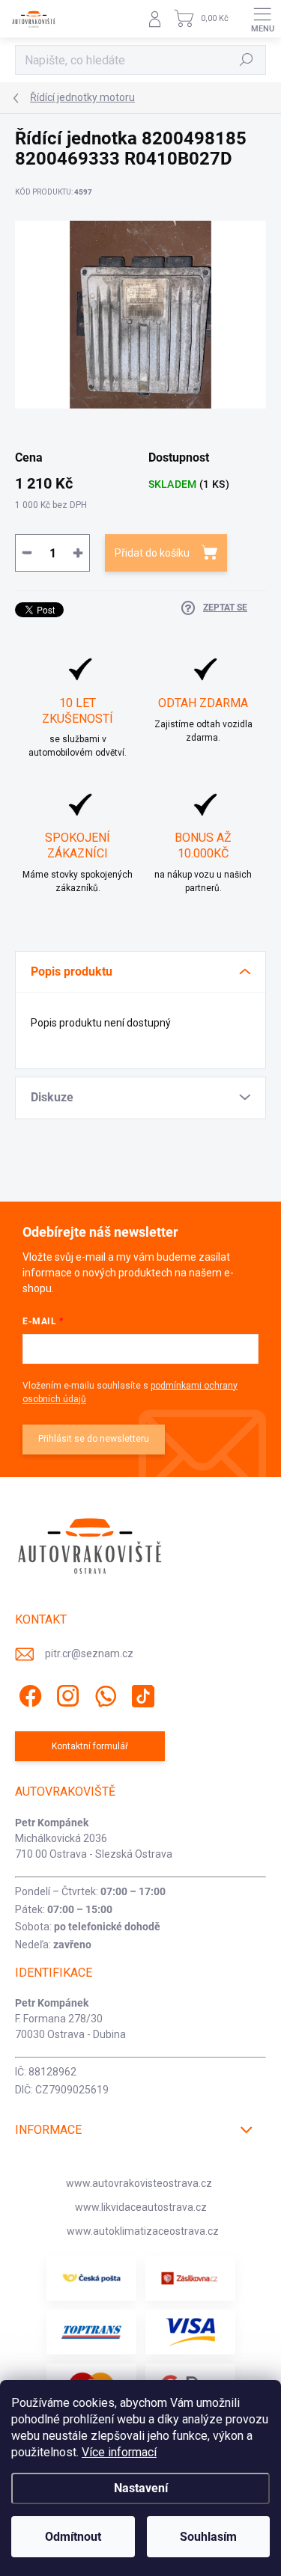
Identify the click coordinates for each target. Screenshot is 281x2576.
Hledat (247, 60)
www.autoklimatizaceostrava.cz (143, 2231)
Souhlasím (208, 2537)
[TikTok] (140, 1694)
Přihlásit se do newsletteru (94, 1439)
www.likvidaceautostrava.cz (141, 2207)
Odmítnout (73, 2537)
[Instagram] (66, 1694)
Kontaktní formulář (90, 1746)
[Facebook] (28, 1694)
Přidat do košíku (152, 553)
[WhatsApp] (103, 1694)
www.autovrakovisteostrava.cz (139, 2183)
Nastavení (141, 2488)
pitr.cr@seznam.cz (89, 1653)
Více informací (119, 2452)
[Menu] (262, 19)
